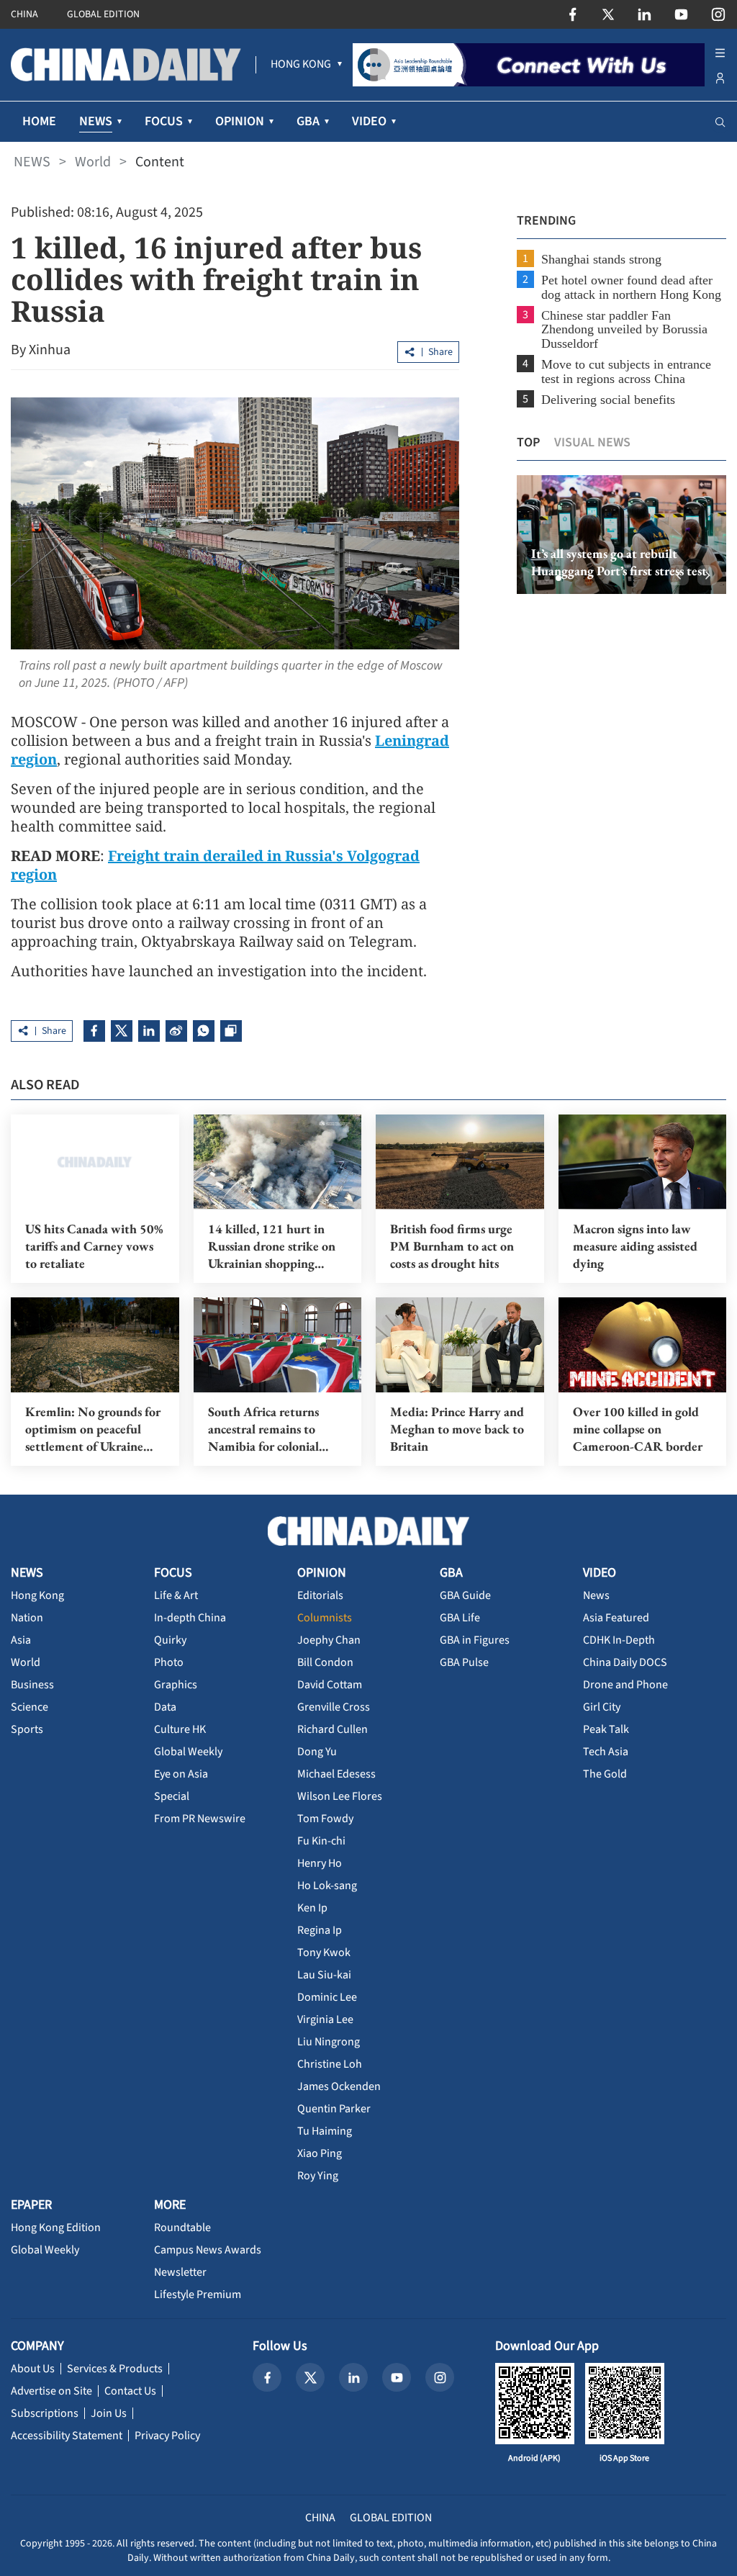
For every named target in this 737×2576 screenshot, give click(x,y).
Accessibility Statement (67, 2436)
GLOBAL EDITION (103, 14)
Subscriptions (45, 2413)
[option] (621, 535)
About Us (33, 2369)
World (93, 162)
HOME (39, 121)
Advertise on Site (51, 2391)
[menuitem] (301, 65)
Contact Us (130, 2391)
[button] (535, 578)
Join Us (109, 2413)
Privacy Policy (167, 2436)
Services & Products (115, 2369)
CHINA (24, 14)
